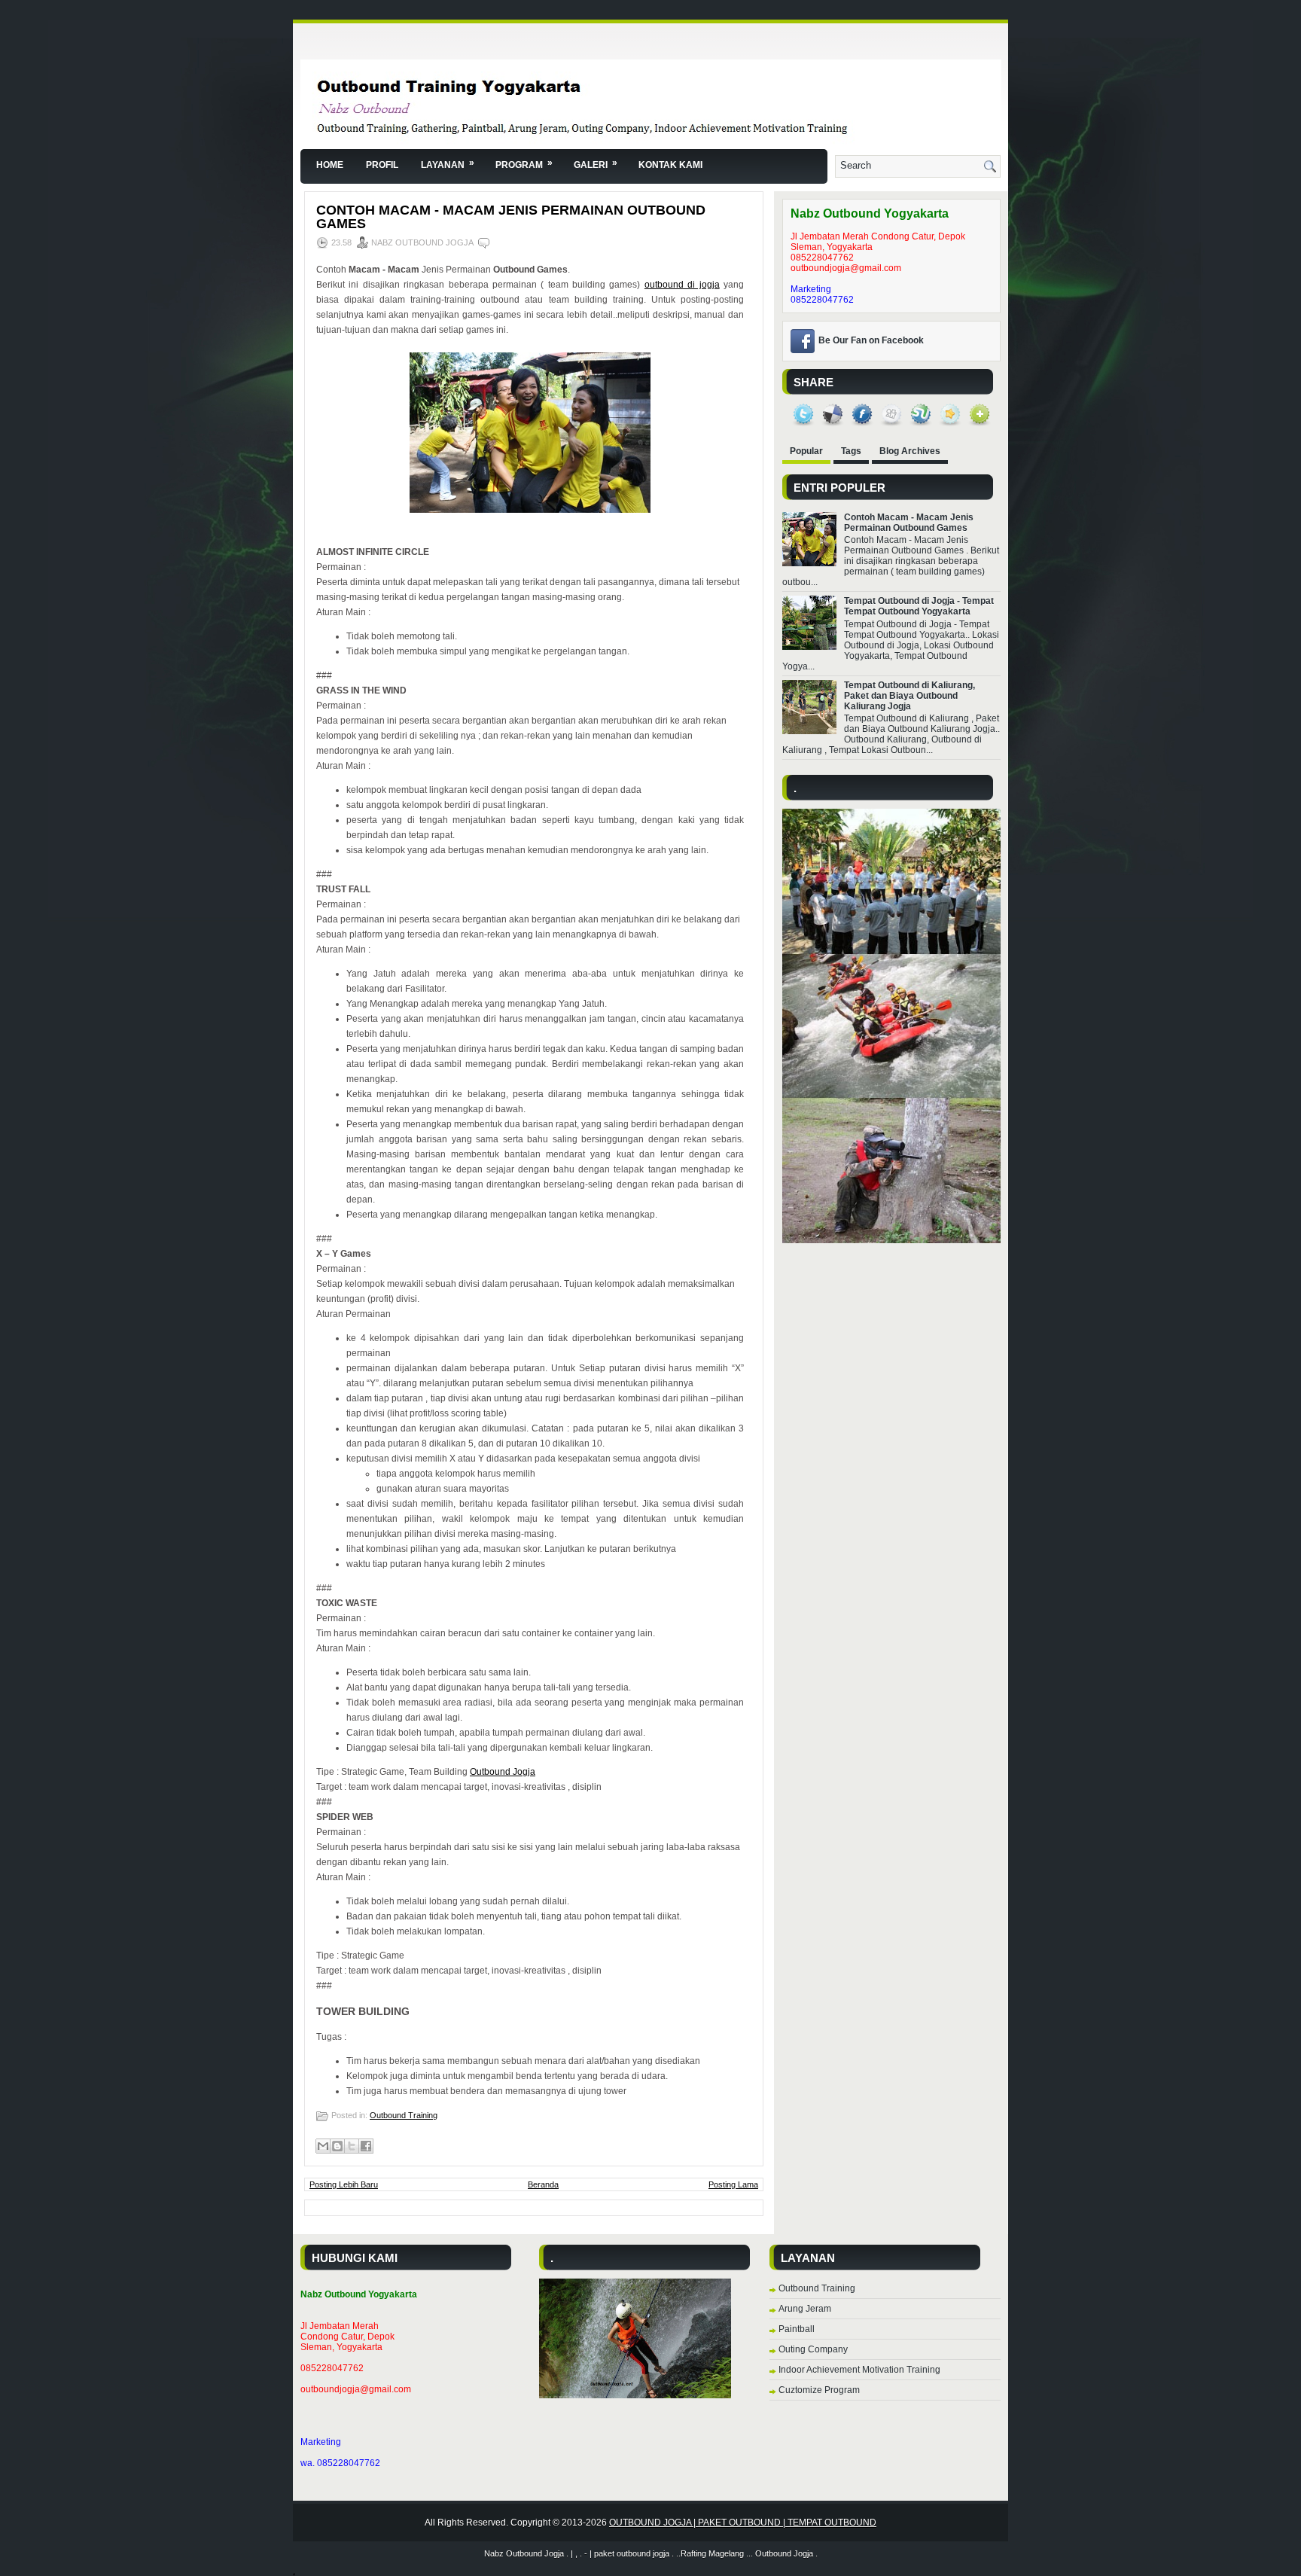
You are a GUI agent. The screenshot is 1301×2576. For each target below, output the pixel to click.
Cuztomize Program (819, 2390)
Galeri (596, 164)
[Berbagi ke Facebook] (366, 2146)
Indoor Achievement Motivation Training (859, 2370)
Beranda (543, 2184)
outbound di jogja (682, 285)
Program (524, 164)
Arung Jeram (805, 2309)
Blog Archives (910, 451)
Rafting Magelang (712, 2553)
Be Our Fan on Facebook (871, 340)
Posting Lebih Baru (344, 2184)
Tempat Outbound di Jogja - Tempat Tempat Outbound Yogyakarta (919, 606)
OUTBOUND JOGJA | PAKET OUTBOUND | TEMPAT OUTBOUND (743, 2523)
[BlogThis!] (337, 2146)
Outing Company (813, 2349)
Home (330, 165)
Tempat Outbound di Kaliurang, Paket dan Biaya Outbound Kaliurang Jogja (909, 696)
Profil (382, 165)
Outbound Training (404, 2115)
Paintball (797, 2329)
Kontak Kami (670, 165)
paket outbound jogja (632, 2553)
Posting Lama (733, 2184)
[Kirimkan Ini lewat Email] (323, 2146)
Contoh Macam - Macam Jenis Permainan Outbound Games (511, 217)
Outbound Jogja (503, 1772)
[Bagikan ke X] (352, 2146)
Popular (806, 451)
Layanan (448, 164)
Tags (851, 451)
